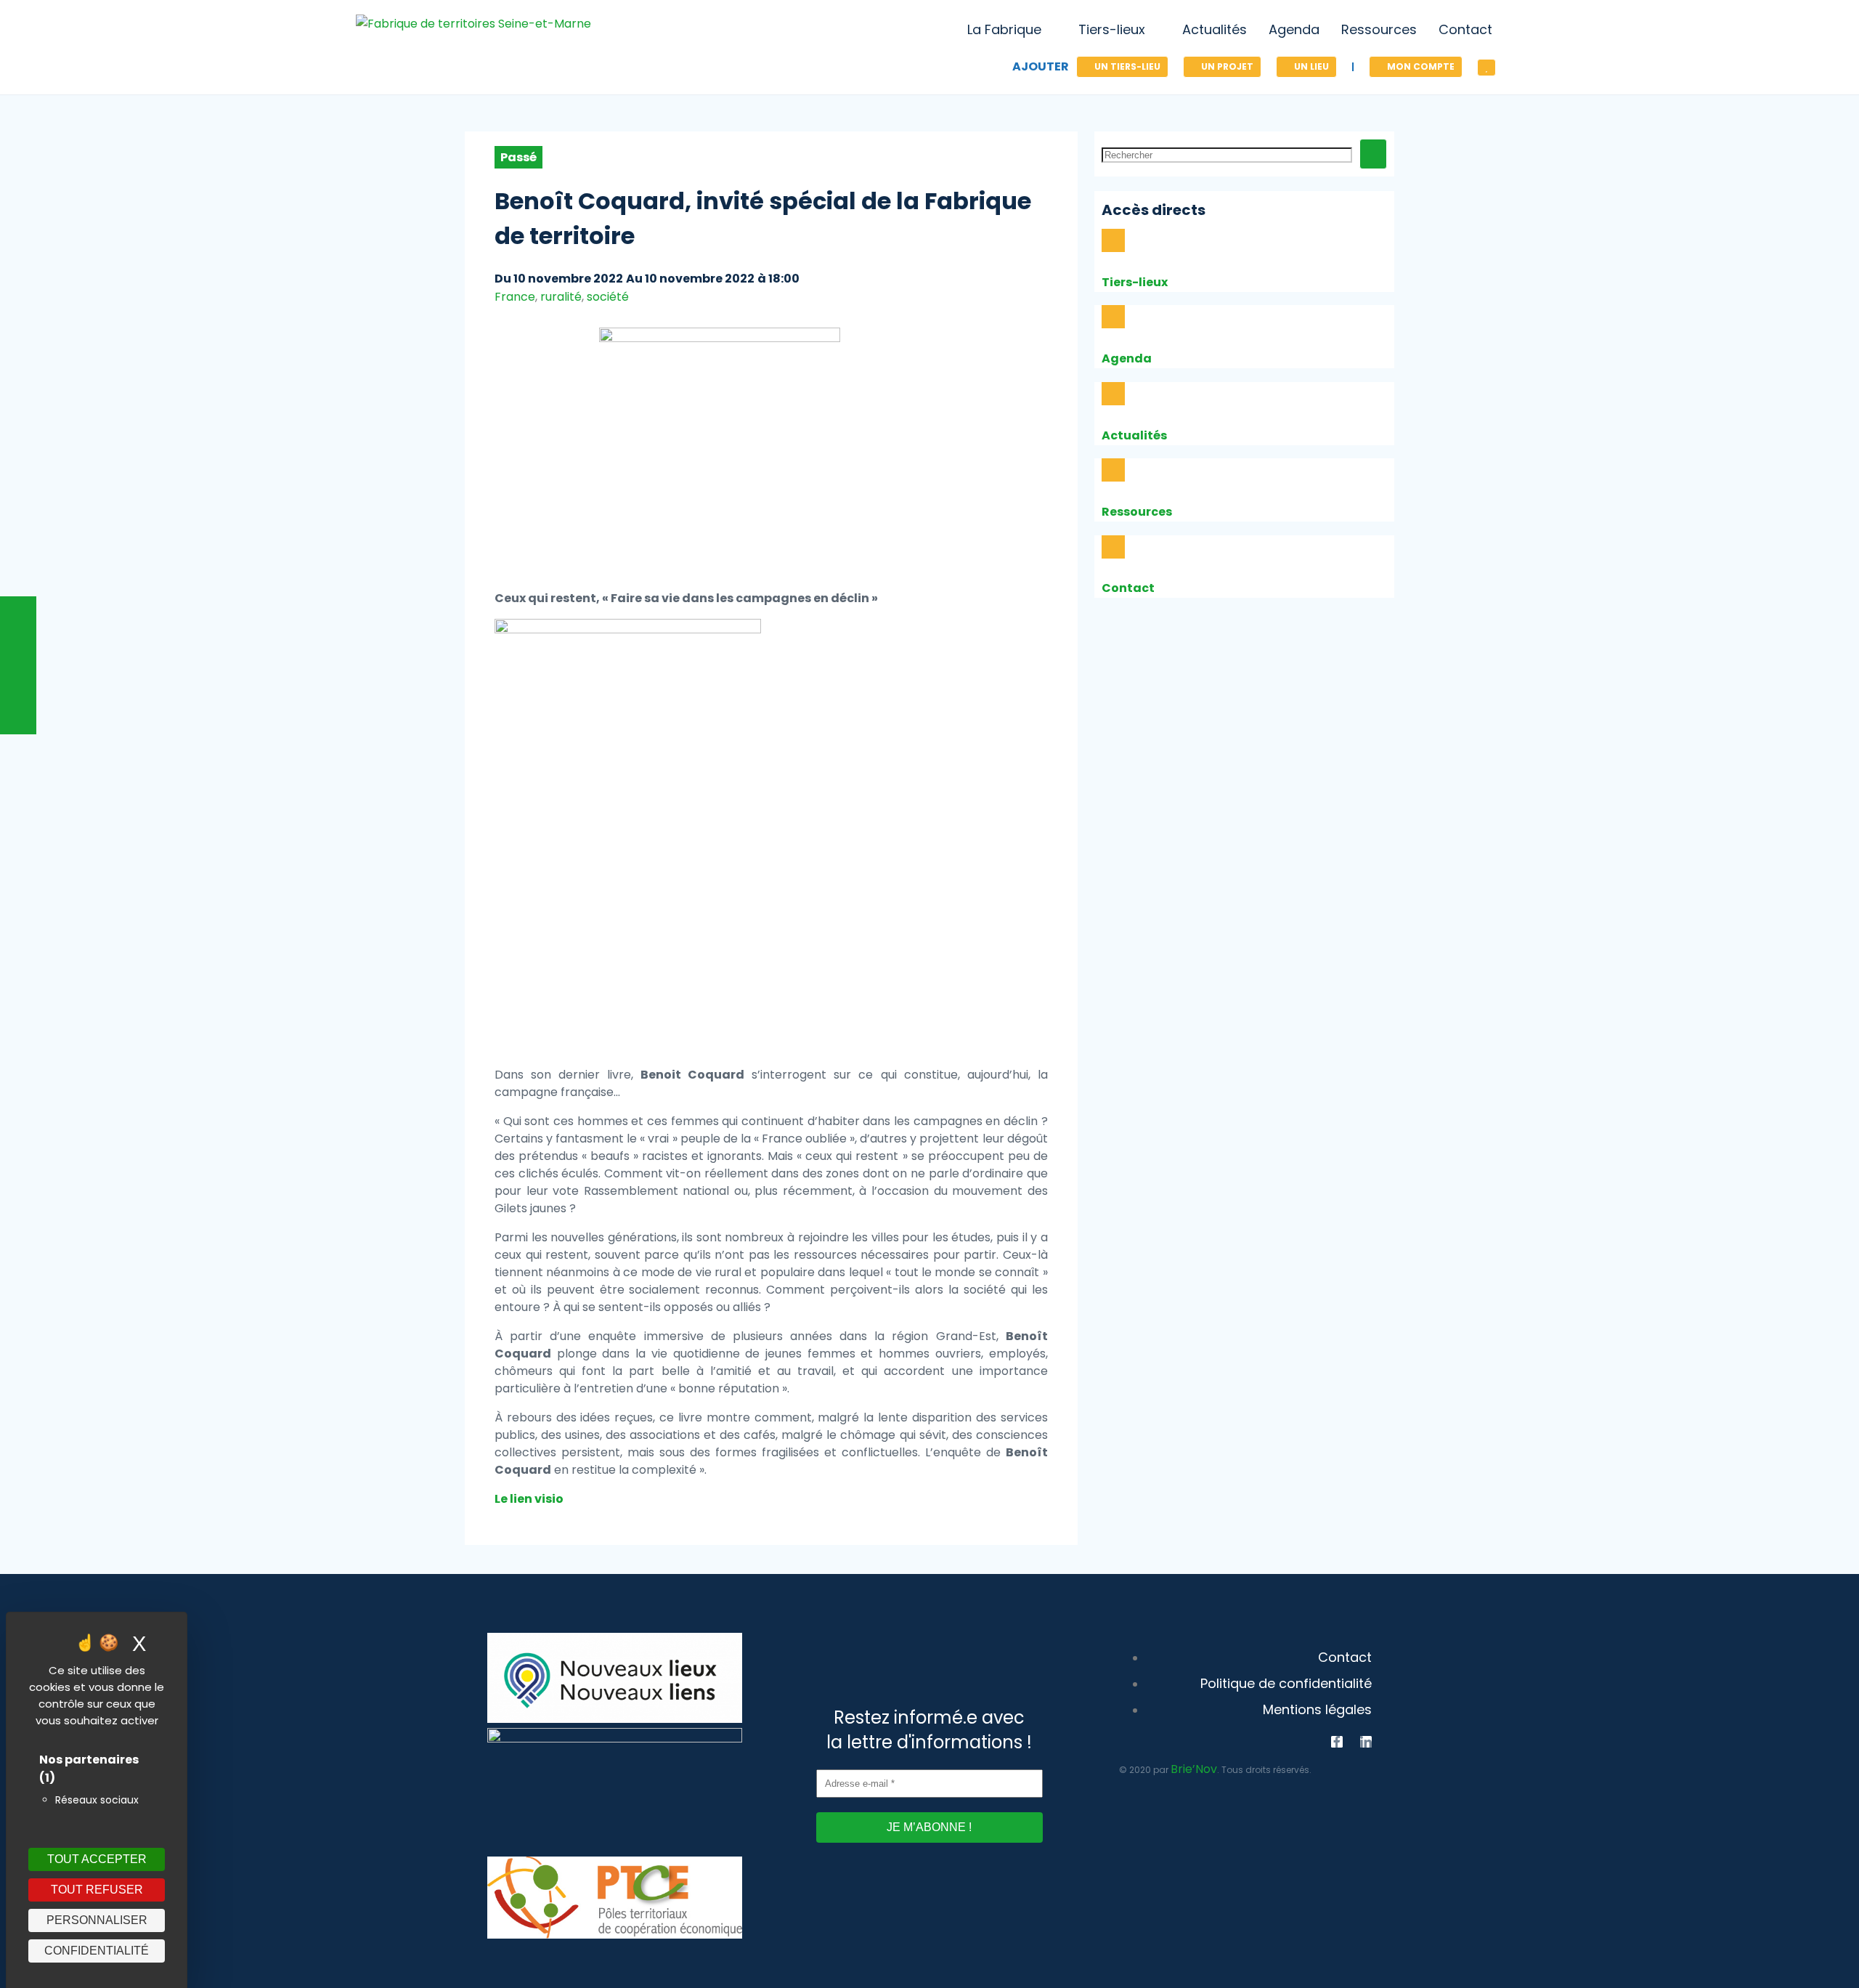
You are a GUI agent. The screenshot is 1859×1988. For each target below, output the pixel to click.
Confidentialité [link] (97, 1951)
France (515, 297)
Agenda (1127, 358)
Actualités (1134, 435)
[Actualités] (1113, 394)
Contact (1128, 588)
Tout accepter (97, 1859)
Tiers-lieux (1135, 282)
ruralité (561, 297)
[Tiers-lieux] (1113, 240)
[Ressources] (1113, 470)
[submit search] (1373, 154)
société (608, 297)
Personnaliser (97, 1920)
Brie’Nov (1194, 1769)
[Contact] (1113, 547)
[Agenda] (1113, 317)
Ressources (1137, 512)
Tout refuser (97, 1890)
